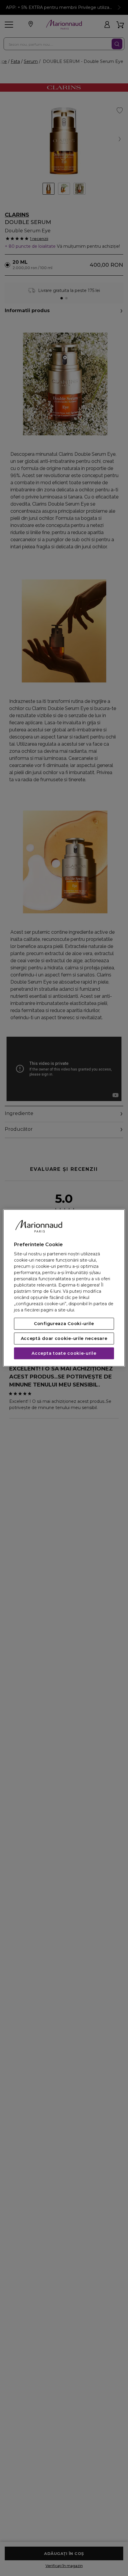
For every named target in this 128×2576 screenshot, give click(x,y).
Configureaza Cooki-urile (64, 1324)
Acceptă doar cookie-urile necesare (64, 1339)
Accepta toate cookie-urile (64, 1354)
